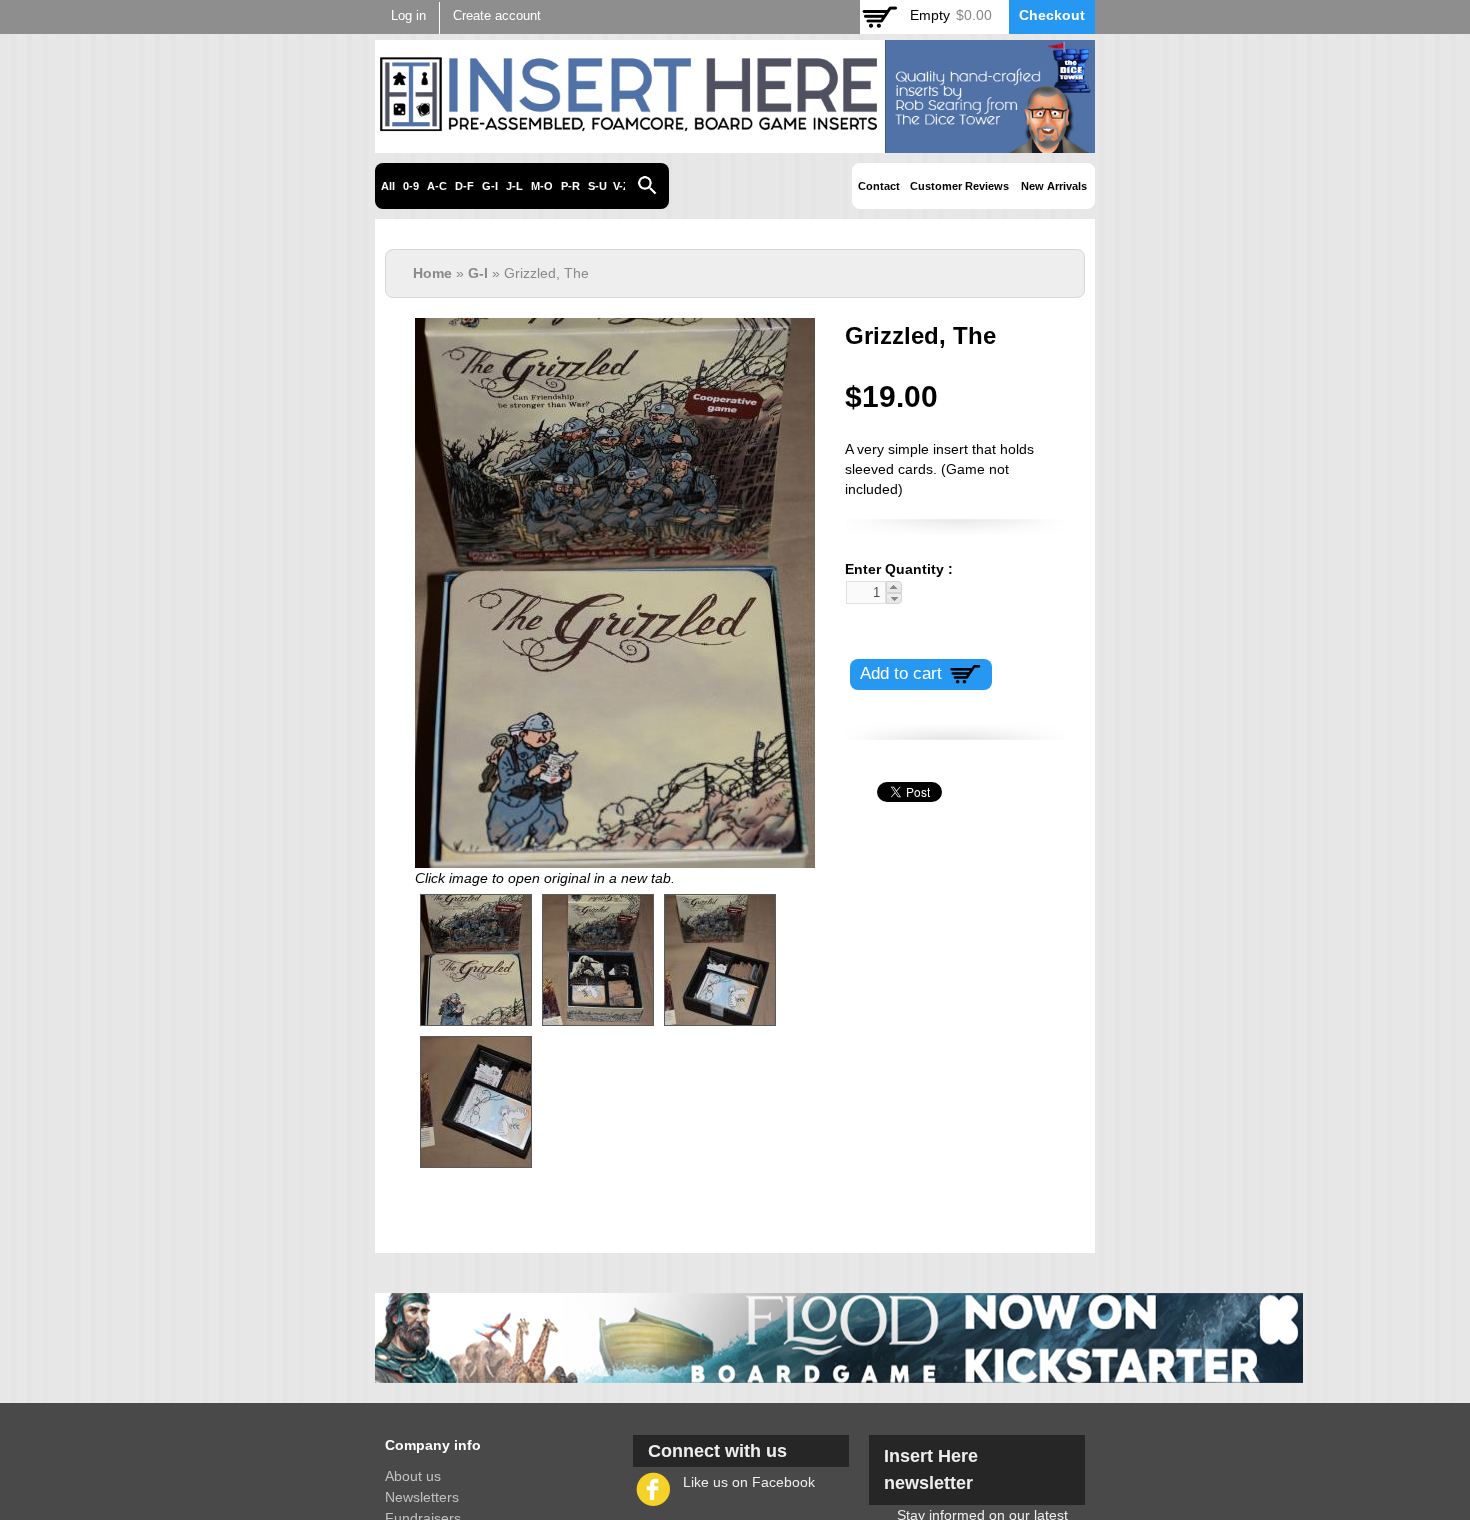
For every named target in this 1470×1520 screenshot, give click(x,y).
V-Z (621, 186)
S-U (597, 186)
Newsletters (422, 1497)
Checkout (1052, 15)
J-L (514, 186)
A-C (437, 186)
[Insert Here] (735, 142)
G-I (490, 186)
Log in (408, 16)
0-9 (411, 186)
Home (432, 273)
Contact (879, 186)
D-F (464, 186)
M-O (542, 186)
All (388, 186)
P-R (570, 186)
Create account (497, 16)
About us (413, 1476)
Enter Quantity (894, 569)
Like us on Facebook (749, 1482)
